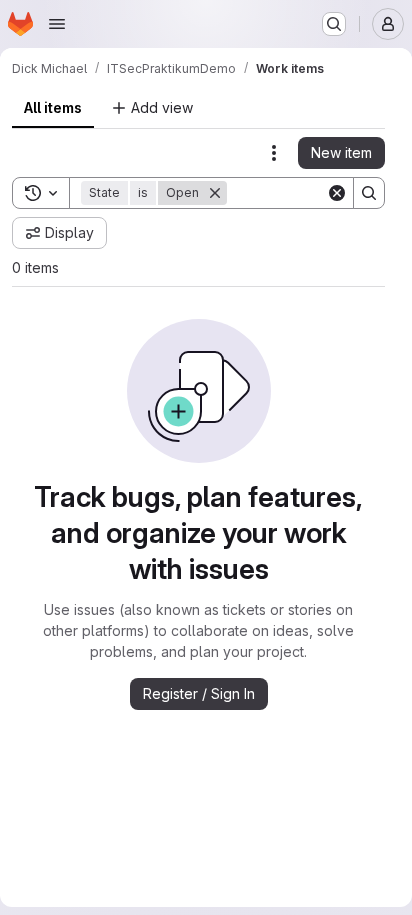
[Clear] (337, 193)
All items (53, 107)
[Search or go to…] (334, 24)
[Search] (369, 193)
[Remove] (215, 193)
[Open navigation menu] (57, 24)
